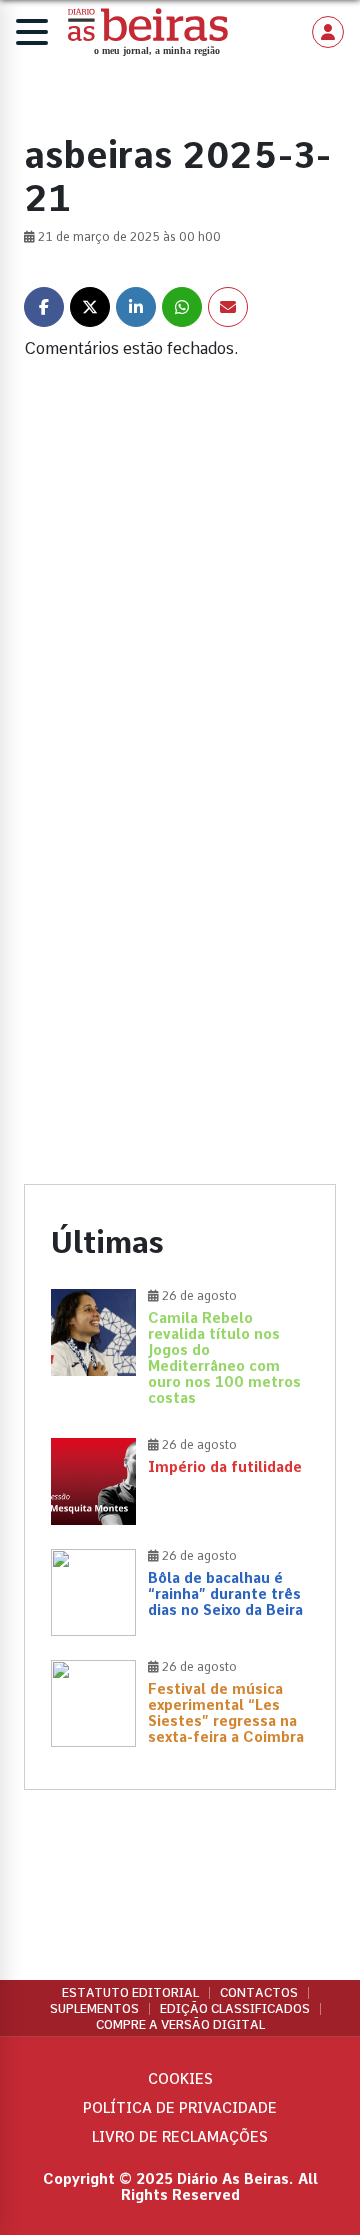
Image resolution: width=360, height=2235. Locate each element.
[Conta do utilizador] (328, 32)
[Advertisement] (180, 614)
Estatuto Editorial (130, 1993)
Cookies (180, 2079)
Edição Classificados (235, 2009)
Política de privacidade (180, 2108)
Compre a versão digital (180, 2025)
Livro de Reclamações (180, 2137)
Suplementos (94, 2009)
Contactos (259, 1993)
